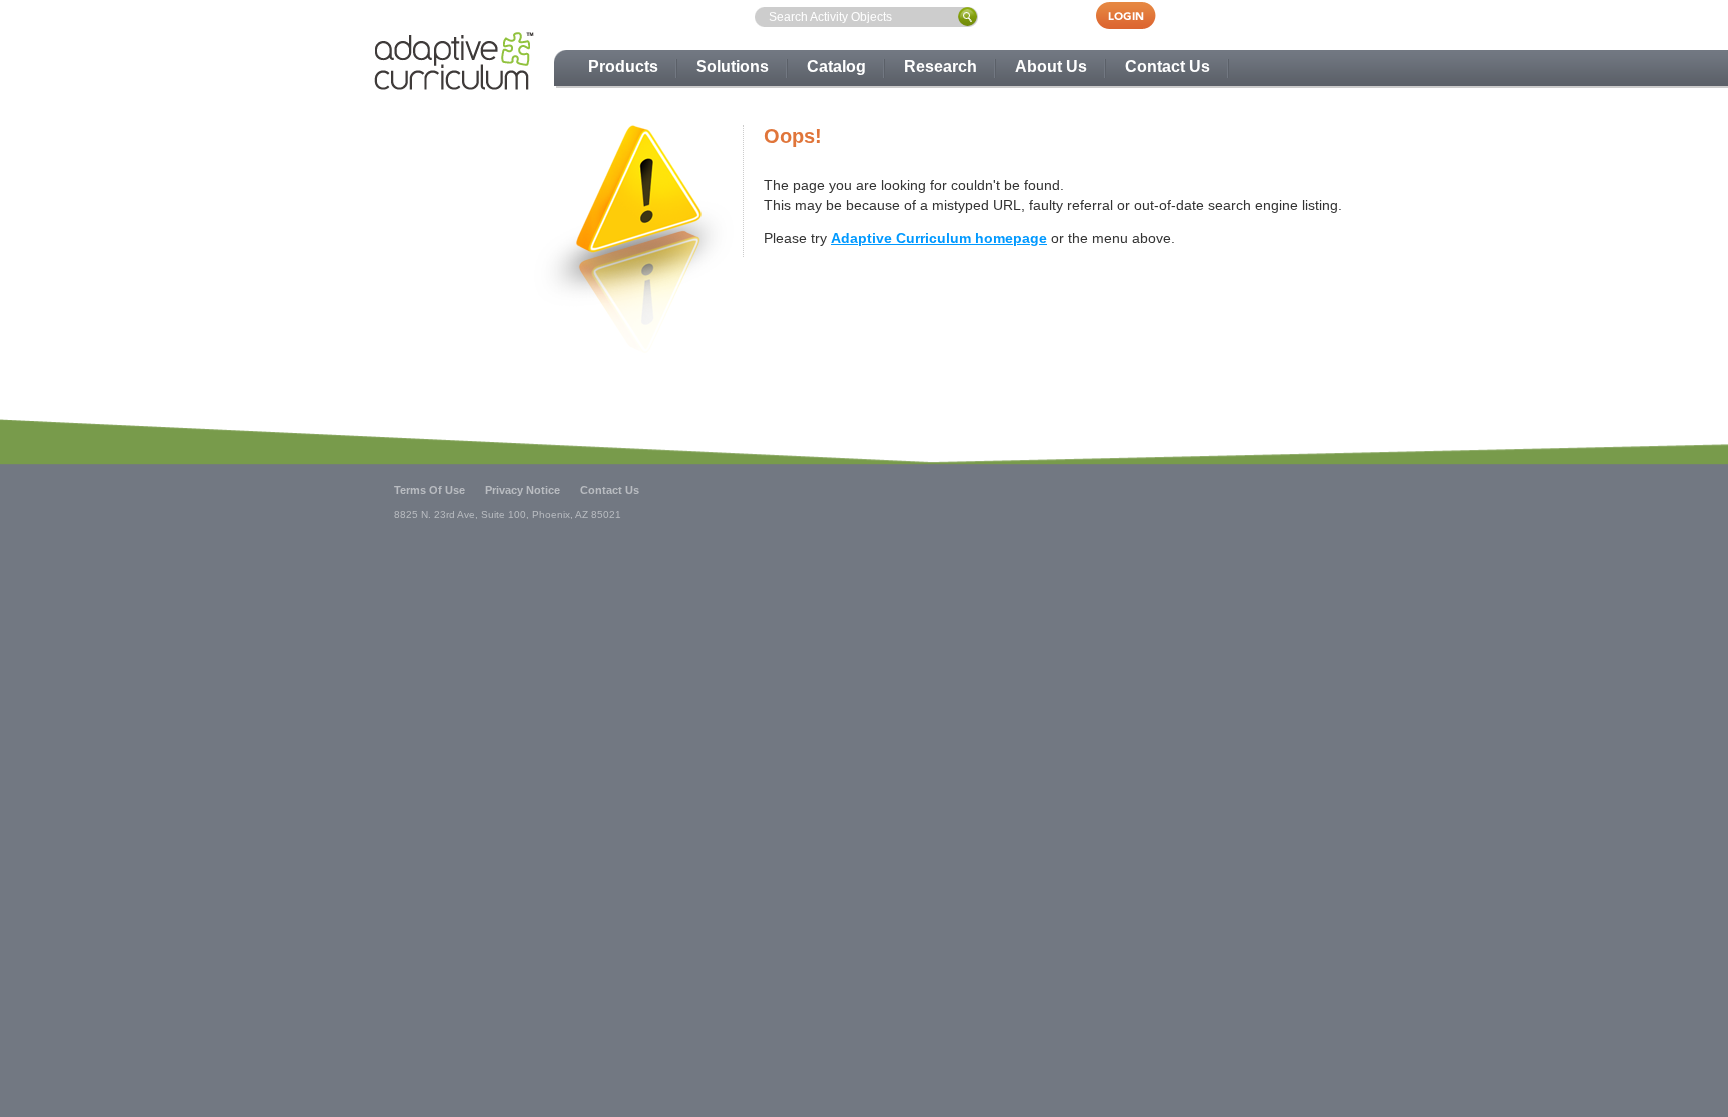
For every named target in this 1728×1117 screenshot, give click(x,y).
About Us (1051, 66)
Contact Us (1167, 66)
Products (623, 66)
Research (940, 66)
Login (1136, 15)
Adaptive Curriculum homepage (939, 238)
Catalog (836, 66)
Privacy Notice (522, 490)
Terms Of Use (429, 490)
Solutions (732, 66)
